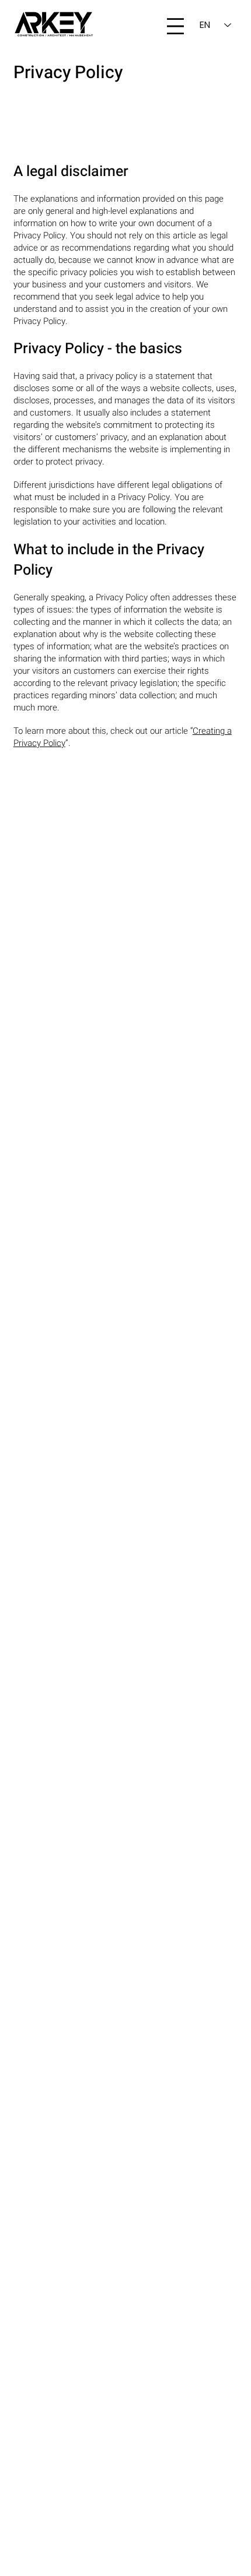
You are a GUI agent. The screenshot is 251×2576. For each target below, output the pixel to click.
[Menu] (175, 26)
